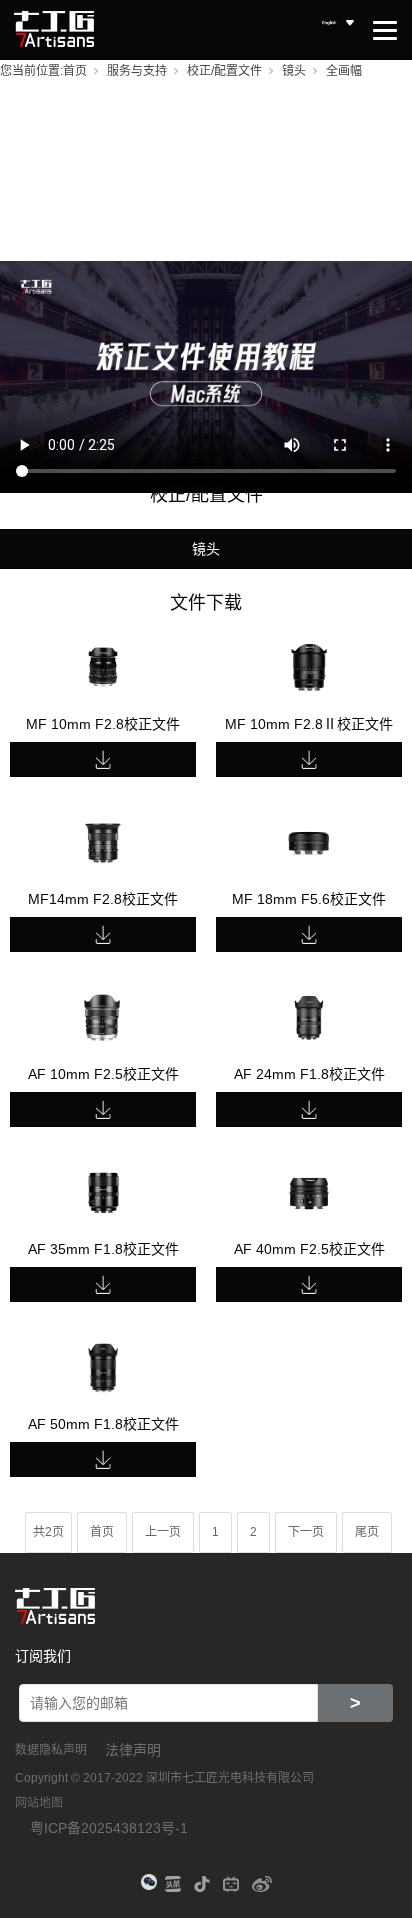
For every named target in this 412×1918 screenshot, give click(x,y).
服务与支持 (137, 71)
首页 (75, 71)
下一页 (306, 1532)
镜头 (294, 71)
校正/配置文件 (224, 71)
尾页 (367, 1532)
